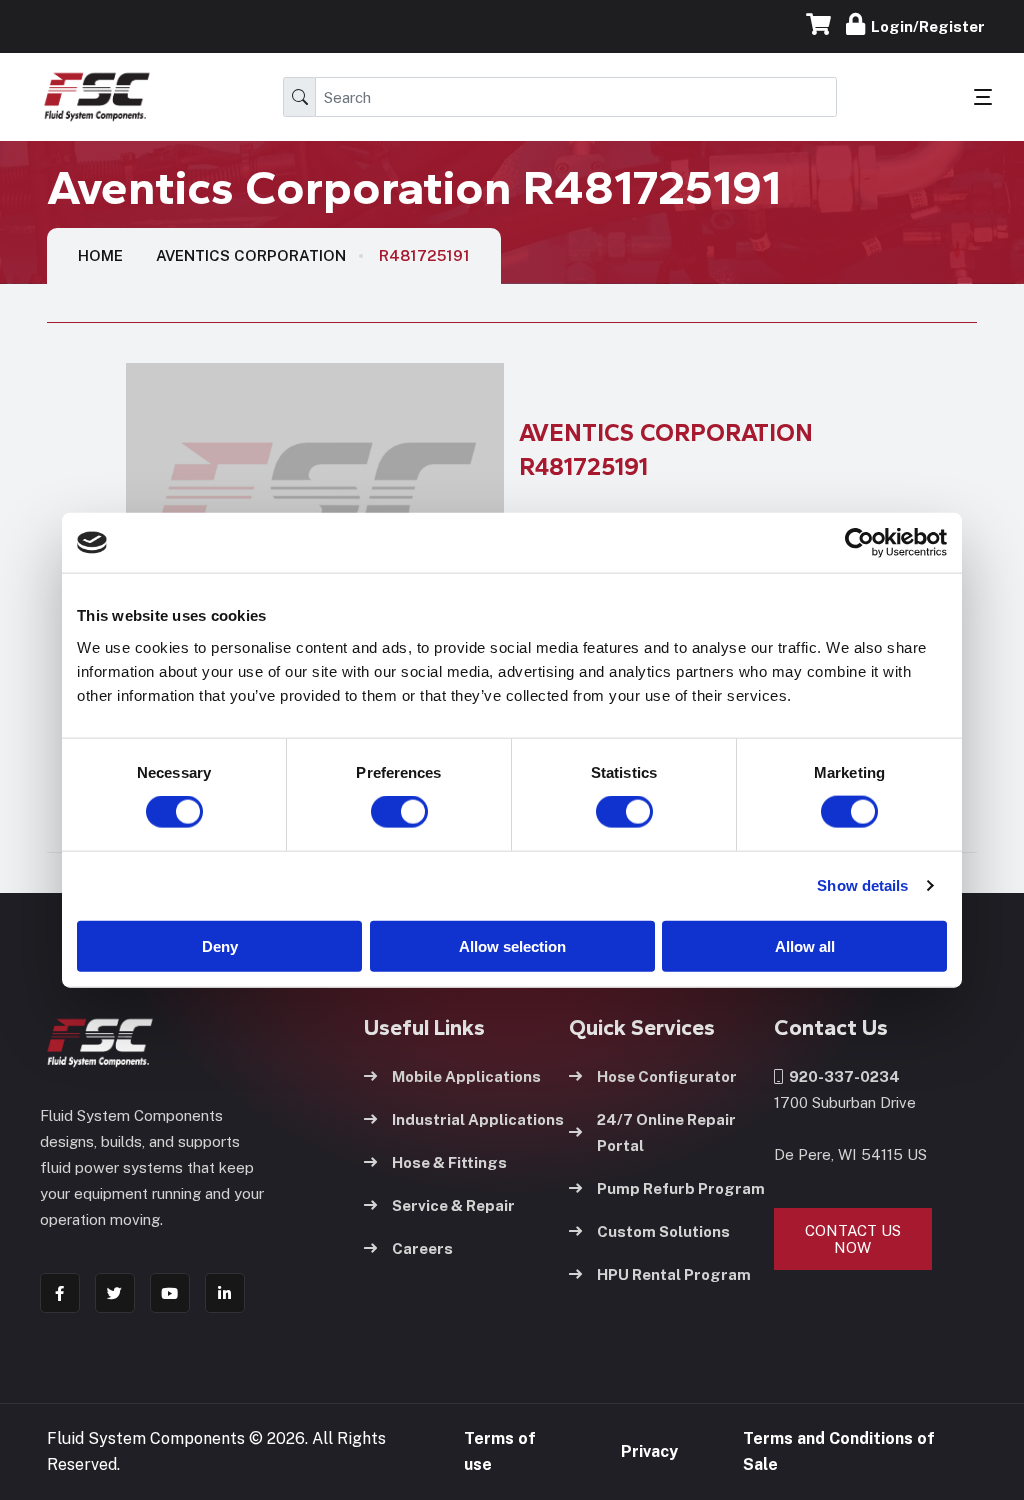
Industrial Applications (478, 1119)
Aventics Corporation (251, 255)
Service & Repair (453, 1205)
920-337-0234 (841, 1076)
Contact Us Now (853, 1239)
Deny (220, 945)
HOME (100, 255)
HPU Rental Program (674, 1274)
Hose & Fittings (449, 1162)
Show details (862, 885)
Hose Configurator (667, 1076)
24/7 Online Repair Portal (666, 1132)
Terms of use (500, 1451)
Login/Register (925, 26)
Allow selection (512, 945)
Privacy (649, 1451)
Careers (422, 1248)
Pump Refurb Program (681, 1188)
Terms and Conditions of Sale (839, 1451)
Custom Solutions (663, 1231)
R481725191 (424, 255)
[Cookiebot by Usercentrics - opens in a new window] (859, 543)
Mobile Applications (466, 1076)
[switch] (380, 812)
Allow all (805, 945)
